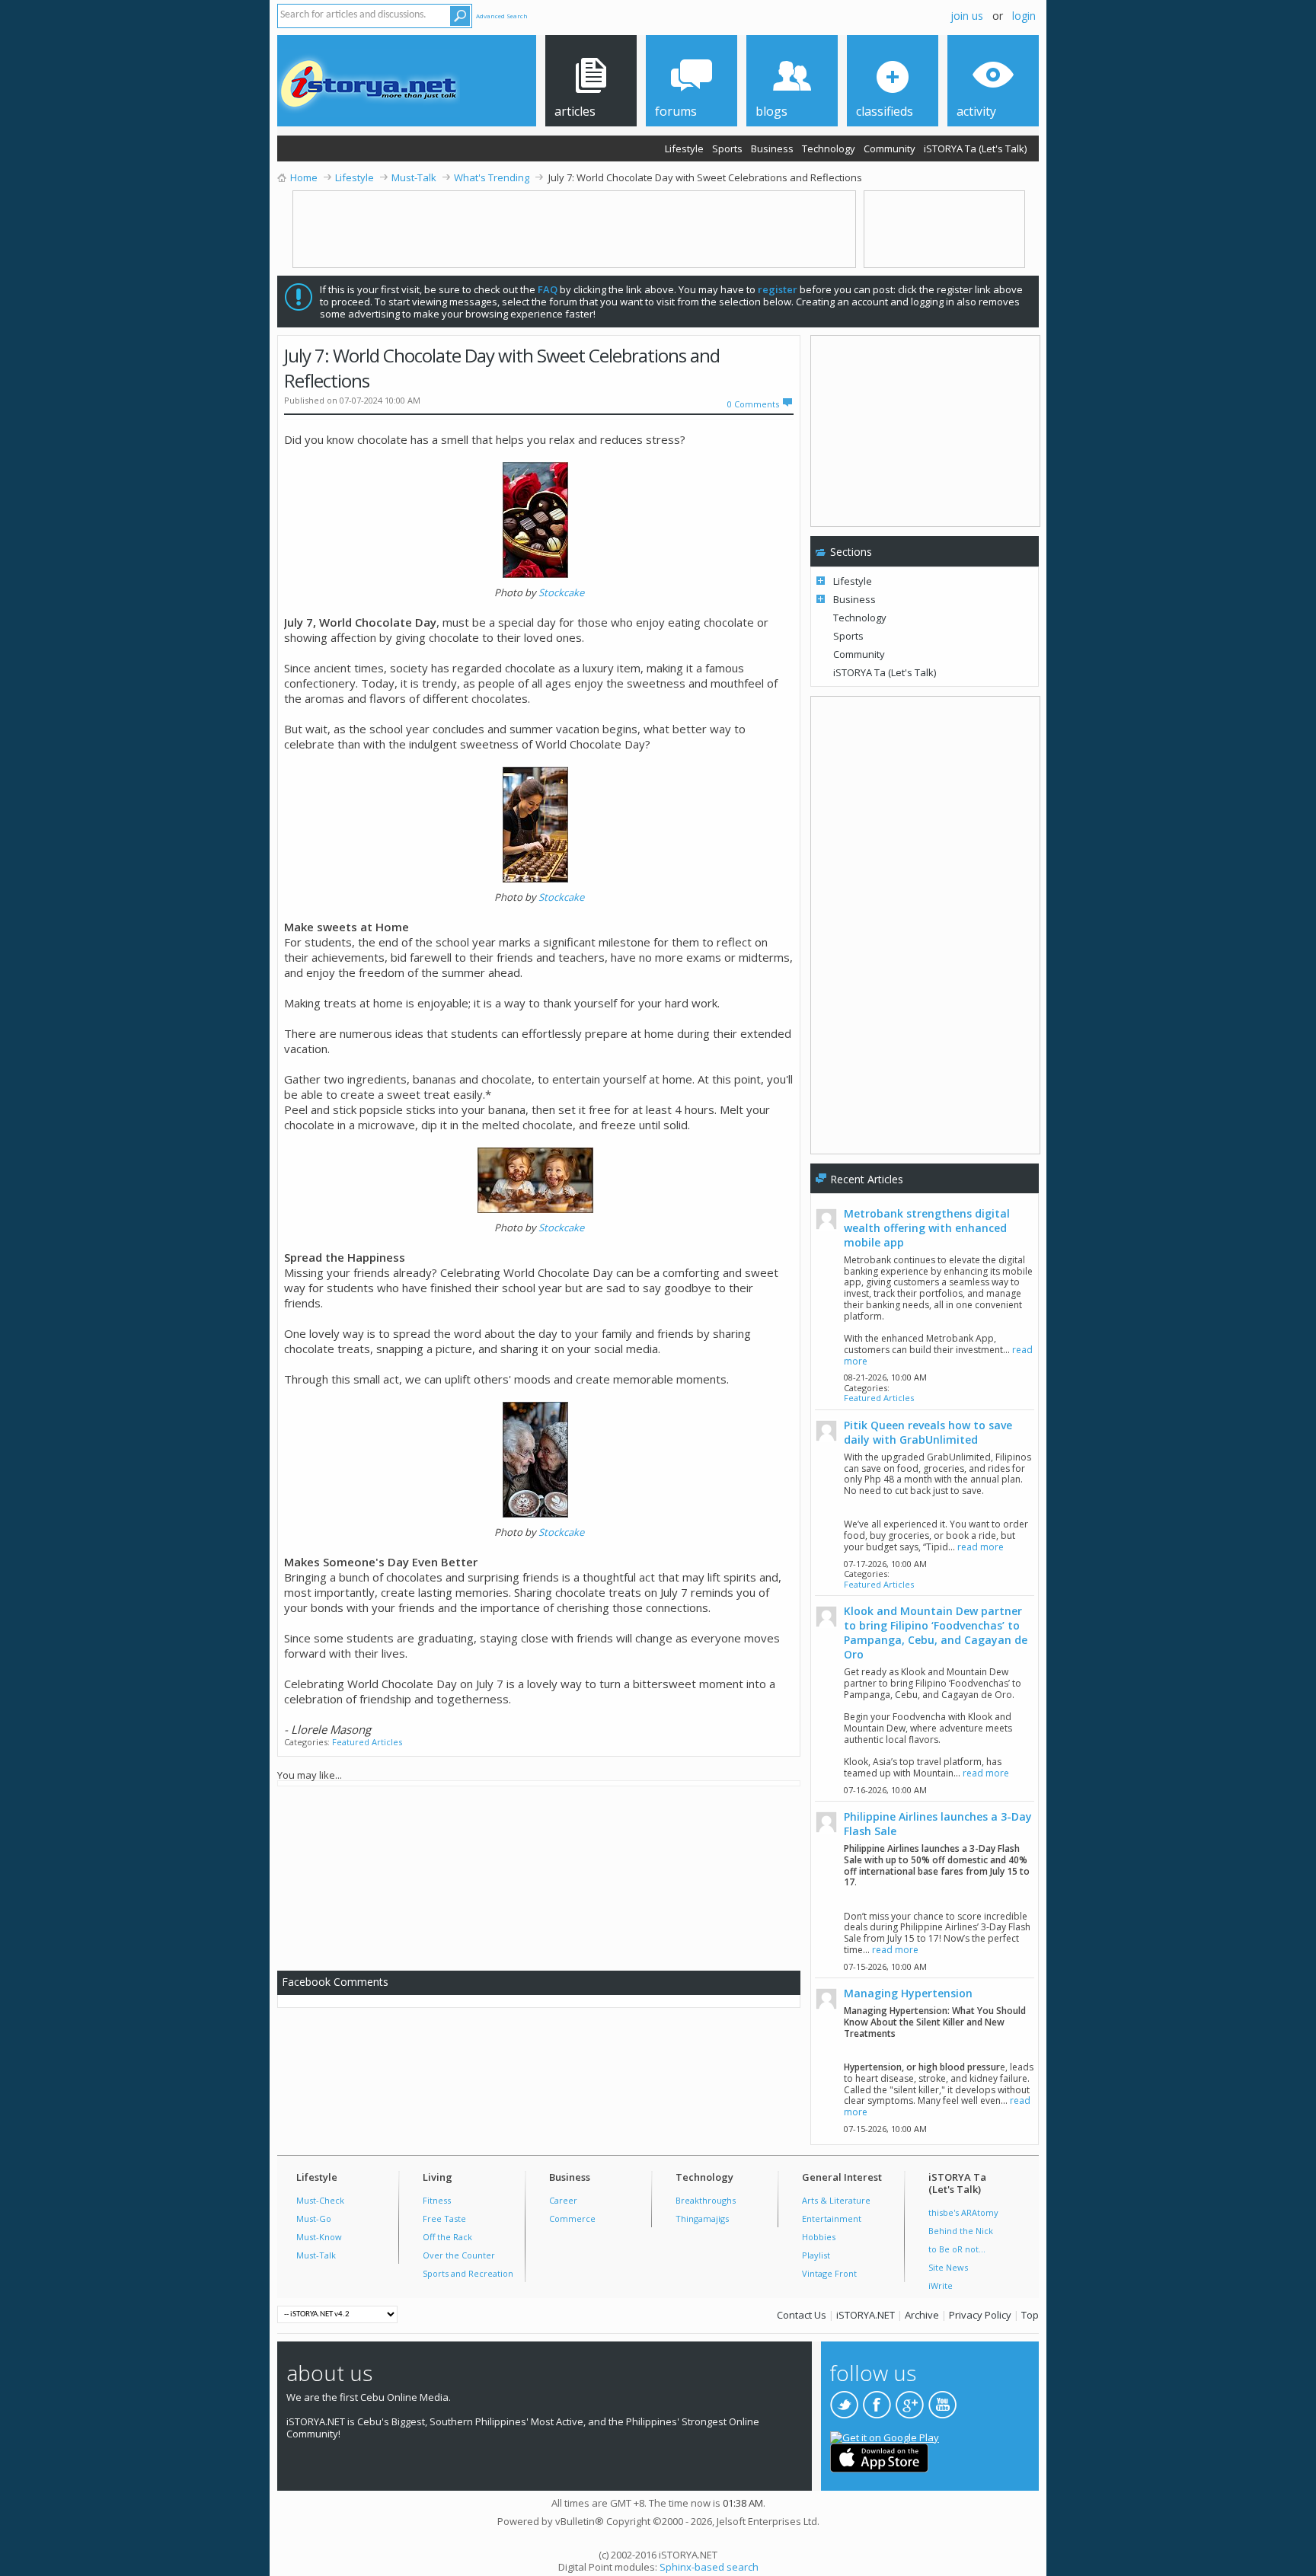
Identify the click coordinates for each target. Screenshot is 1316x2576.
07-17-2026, (885, 1564)
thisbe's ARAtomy (963, 2212)
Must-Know (319, 2237)
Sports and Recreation (468, 2273)
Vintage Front (829, 2273)
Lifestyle (684, 148)
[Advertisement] (545, 1875)
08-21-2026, (885, 1377)
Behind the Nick (961, 2231)
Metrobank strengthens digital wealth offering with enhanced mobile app (927, 1228)
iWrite (941, 2286)
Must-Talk (316, 2255)
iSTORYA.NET (866, 2315)
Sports (727, 148)
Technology (829, 148)
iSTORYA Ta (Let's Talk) (975, 148)
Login (1024, 16)
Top (1030, 2315)
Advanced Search (502, 16)
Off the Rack (447, 2237)
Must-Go (314, 2218)
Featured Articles (367, 1742)
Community (890, 148)
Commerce (572, 2218)
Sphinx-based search (709, 2567)
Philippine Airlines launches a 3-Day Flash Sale (938, 1824)
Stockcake (561, 592)
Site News (948, 2267)
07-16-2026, (885, 1790)
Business (772, 148)
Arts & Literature (836, 2200)
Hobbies (819, 2237)
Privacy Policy (980, 2315)
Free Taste (444, 2218)
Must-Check (320, 2200)
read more (981, 1547)
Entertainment (832, 2218)
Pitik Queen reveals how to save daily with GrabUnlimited (928, 1432)
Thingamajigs (702, 2218)
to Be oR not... (957, 2249)
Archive (922, 2315)
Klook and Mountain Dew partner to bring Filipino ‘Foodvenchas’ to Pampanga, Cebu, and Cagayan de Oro (936, 1633)
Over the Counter (459, 2255)
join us (967, 16)
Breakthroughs (706, 2200)
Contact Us (802, 2315)
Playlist (816, 2255)
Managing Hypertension (908, 1993)
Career (563, 2200)
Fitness (437, 2200)
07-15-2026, (885, 1966)
